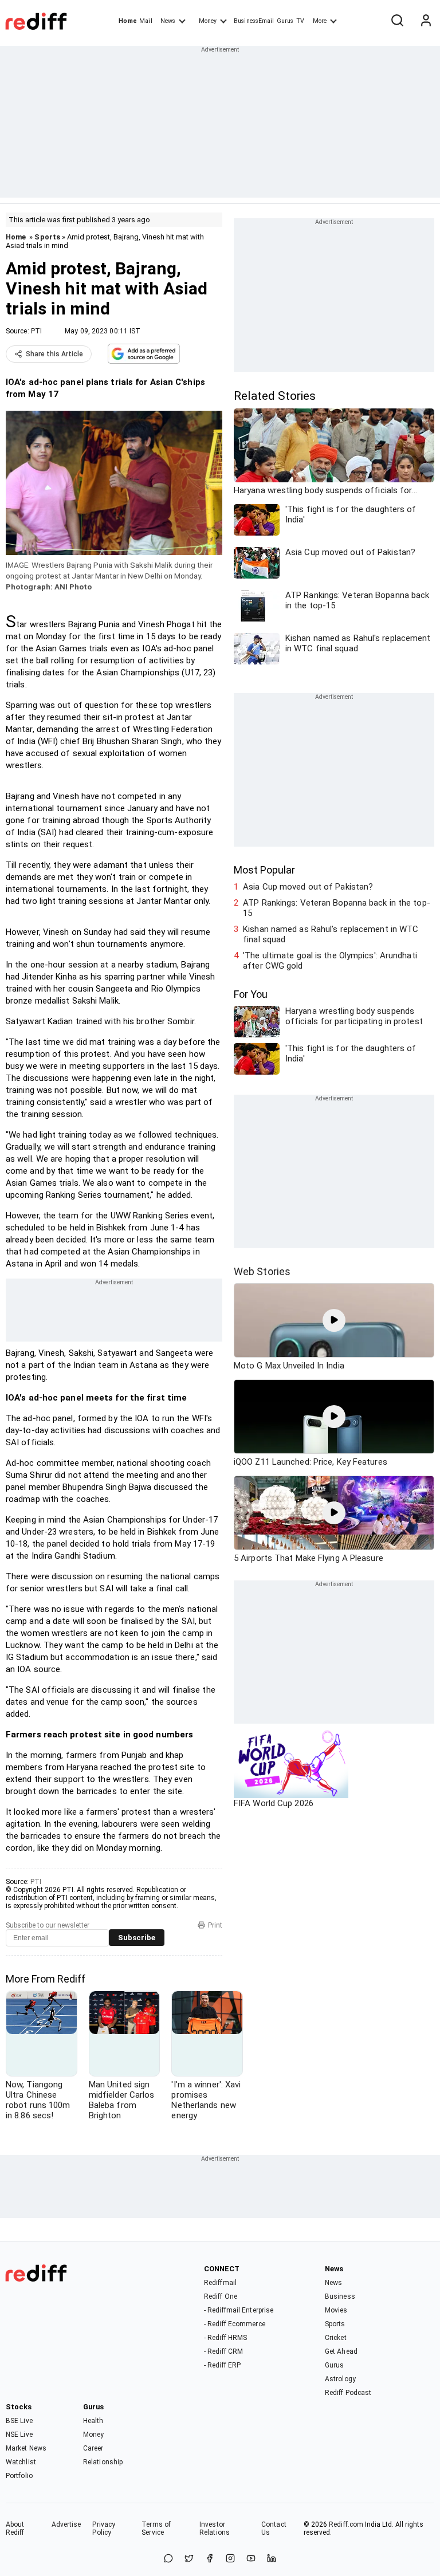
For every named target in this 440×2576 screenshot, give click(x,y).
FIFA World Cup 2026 (274, 1803)
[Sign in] (426, 21)
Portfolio (19, 2476)
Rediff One (221, 2296)
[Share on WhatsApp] (168, 2559)
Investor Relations (215, 2528)
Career (93, 2448)
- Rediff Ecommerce (235, 2324)
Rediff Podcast (348, 2393)
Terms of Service (156, 2528)
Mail (146, 21)
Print (215, 1925)
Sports (47, 237)
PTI (36, 331)
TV (300, 21)
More (320, 21)
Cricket (336, 2338)
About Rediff (15, 2528)
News (168, 21)
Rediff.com (346, 2524)
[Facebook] (210, 2559)
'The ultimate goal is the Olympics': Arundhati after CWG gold (330, 961)
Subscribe (137, 1938)
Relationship (103, 2462)
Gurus (285, 21)
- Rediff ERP (222, 2365)
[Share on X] (189, 2559)
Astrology (340, 2379)
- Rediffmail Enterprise (239, 2310)
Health (93, 2421)
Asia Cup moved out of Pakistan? (308, 887)
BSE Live (19, 2421)
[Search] (397, 21)
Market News (26, 2448)
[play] (334, 1320)
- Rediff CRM (223, 2351)
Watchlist (21, 2462)
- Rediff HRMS (225, 2338)
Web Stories (262, 1271)
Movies (336, 2310)
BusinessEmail (254, 21)
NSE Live (19, 2435)
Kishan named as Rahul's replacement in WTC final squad (331, 934)
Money (208, 21)
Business (340, 2296)
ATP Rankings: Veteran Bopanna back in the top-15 (337, 908)
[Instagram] (230, 2559)
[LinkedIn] (272, 2559)
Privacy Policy (104, 2528)
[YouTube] (251, 2559)
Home (127, 21)
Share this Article (54, 354)
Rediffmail (220, 2283)
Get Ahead (341, 2351)
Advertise (66, 2524)
